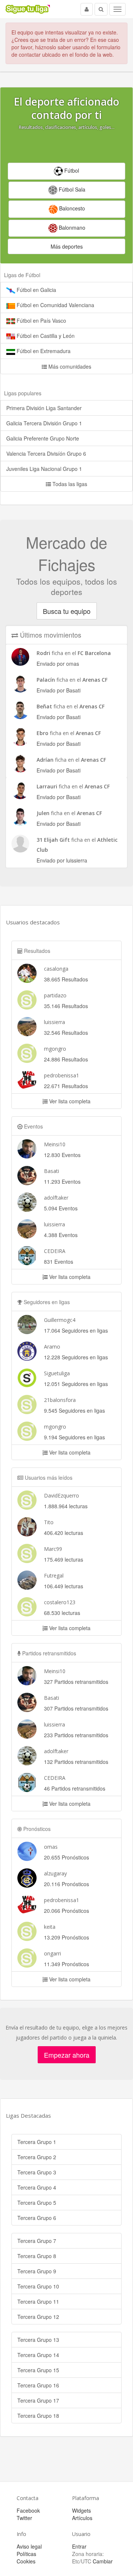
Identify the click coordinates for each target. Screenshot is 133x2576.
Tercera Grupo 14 (38, 2355)
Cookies (26, 2561)
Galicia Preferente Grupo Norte (43, 438)
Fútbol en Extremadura (43, 351)
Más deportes (67, 246)
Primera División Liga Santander (44, 408)
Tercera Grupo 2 (37, 2157)
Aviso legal (29, 2546)
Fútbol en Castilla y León (45, 336)
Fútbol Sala (71, 189)
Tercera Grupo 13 (38, 2340)
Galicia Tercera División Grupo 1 (44, 423)
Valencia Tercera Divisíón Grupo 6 (46, 453)
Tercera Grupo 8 (37, 2256)
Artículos (82, 2518)
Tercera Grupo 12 (38, 2317)
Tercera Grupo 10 (38, 2286)
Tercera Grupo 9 (37, 2271)
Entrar (79, 2546)
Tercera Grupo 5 (37, 2203)
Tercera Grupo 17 (38, 2400)
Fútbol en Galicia (36, 290)
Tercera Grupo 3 (37, 2172)
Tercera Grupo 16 (38, 2385)
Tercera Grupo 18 (38, 2416)
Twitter (24, 2518)
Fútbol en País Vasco (41, 320)
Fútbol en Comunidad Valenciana (55, 305)
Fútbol (71, 170)
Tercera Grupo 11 (38, 2301)
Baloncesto (71, 208)
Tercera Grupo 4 (37, 2187)
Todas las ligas (69, 484)
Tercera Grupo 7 (37, 2241)
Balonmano (71, 227)
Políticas (26, 2554)
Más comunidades (69, 366)
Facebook (28, 2510)
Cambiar (103, 2561)
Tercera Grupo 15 (38, 2370)
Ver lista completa (69, 1101)
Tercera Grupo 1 (37, 2142)
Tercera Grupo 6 (37, 2218)
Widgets (81, 2510)
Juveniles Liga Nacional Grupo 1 (44, 469)
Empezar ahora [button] (67, 2055)
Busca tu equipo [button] (67, 611)
